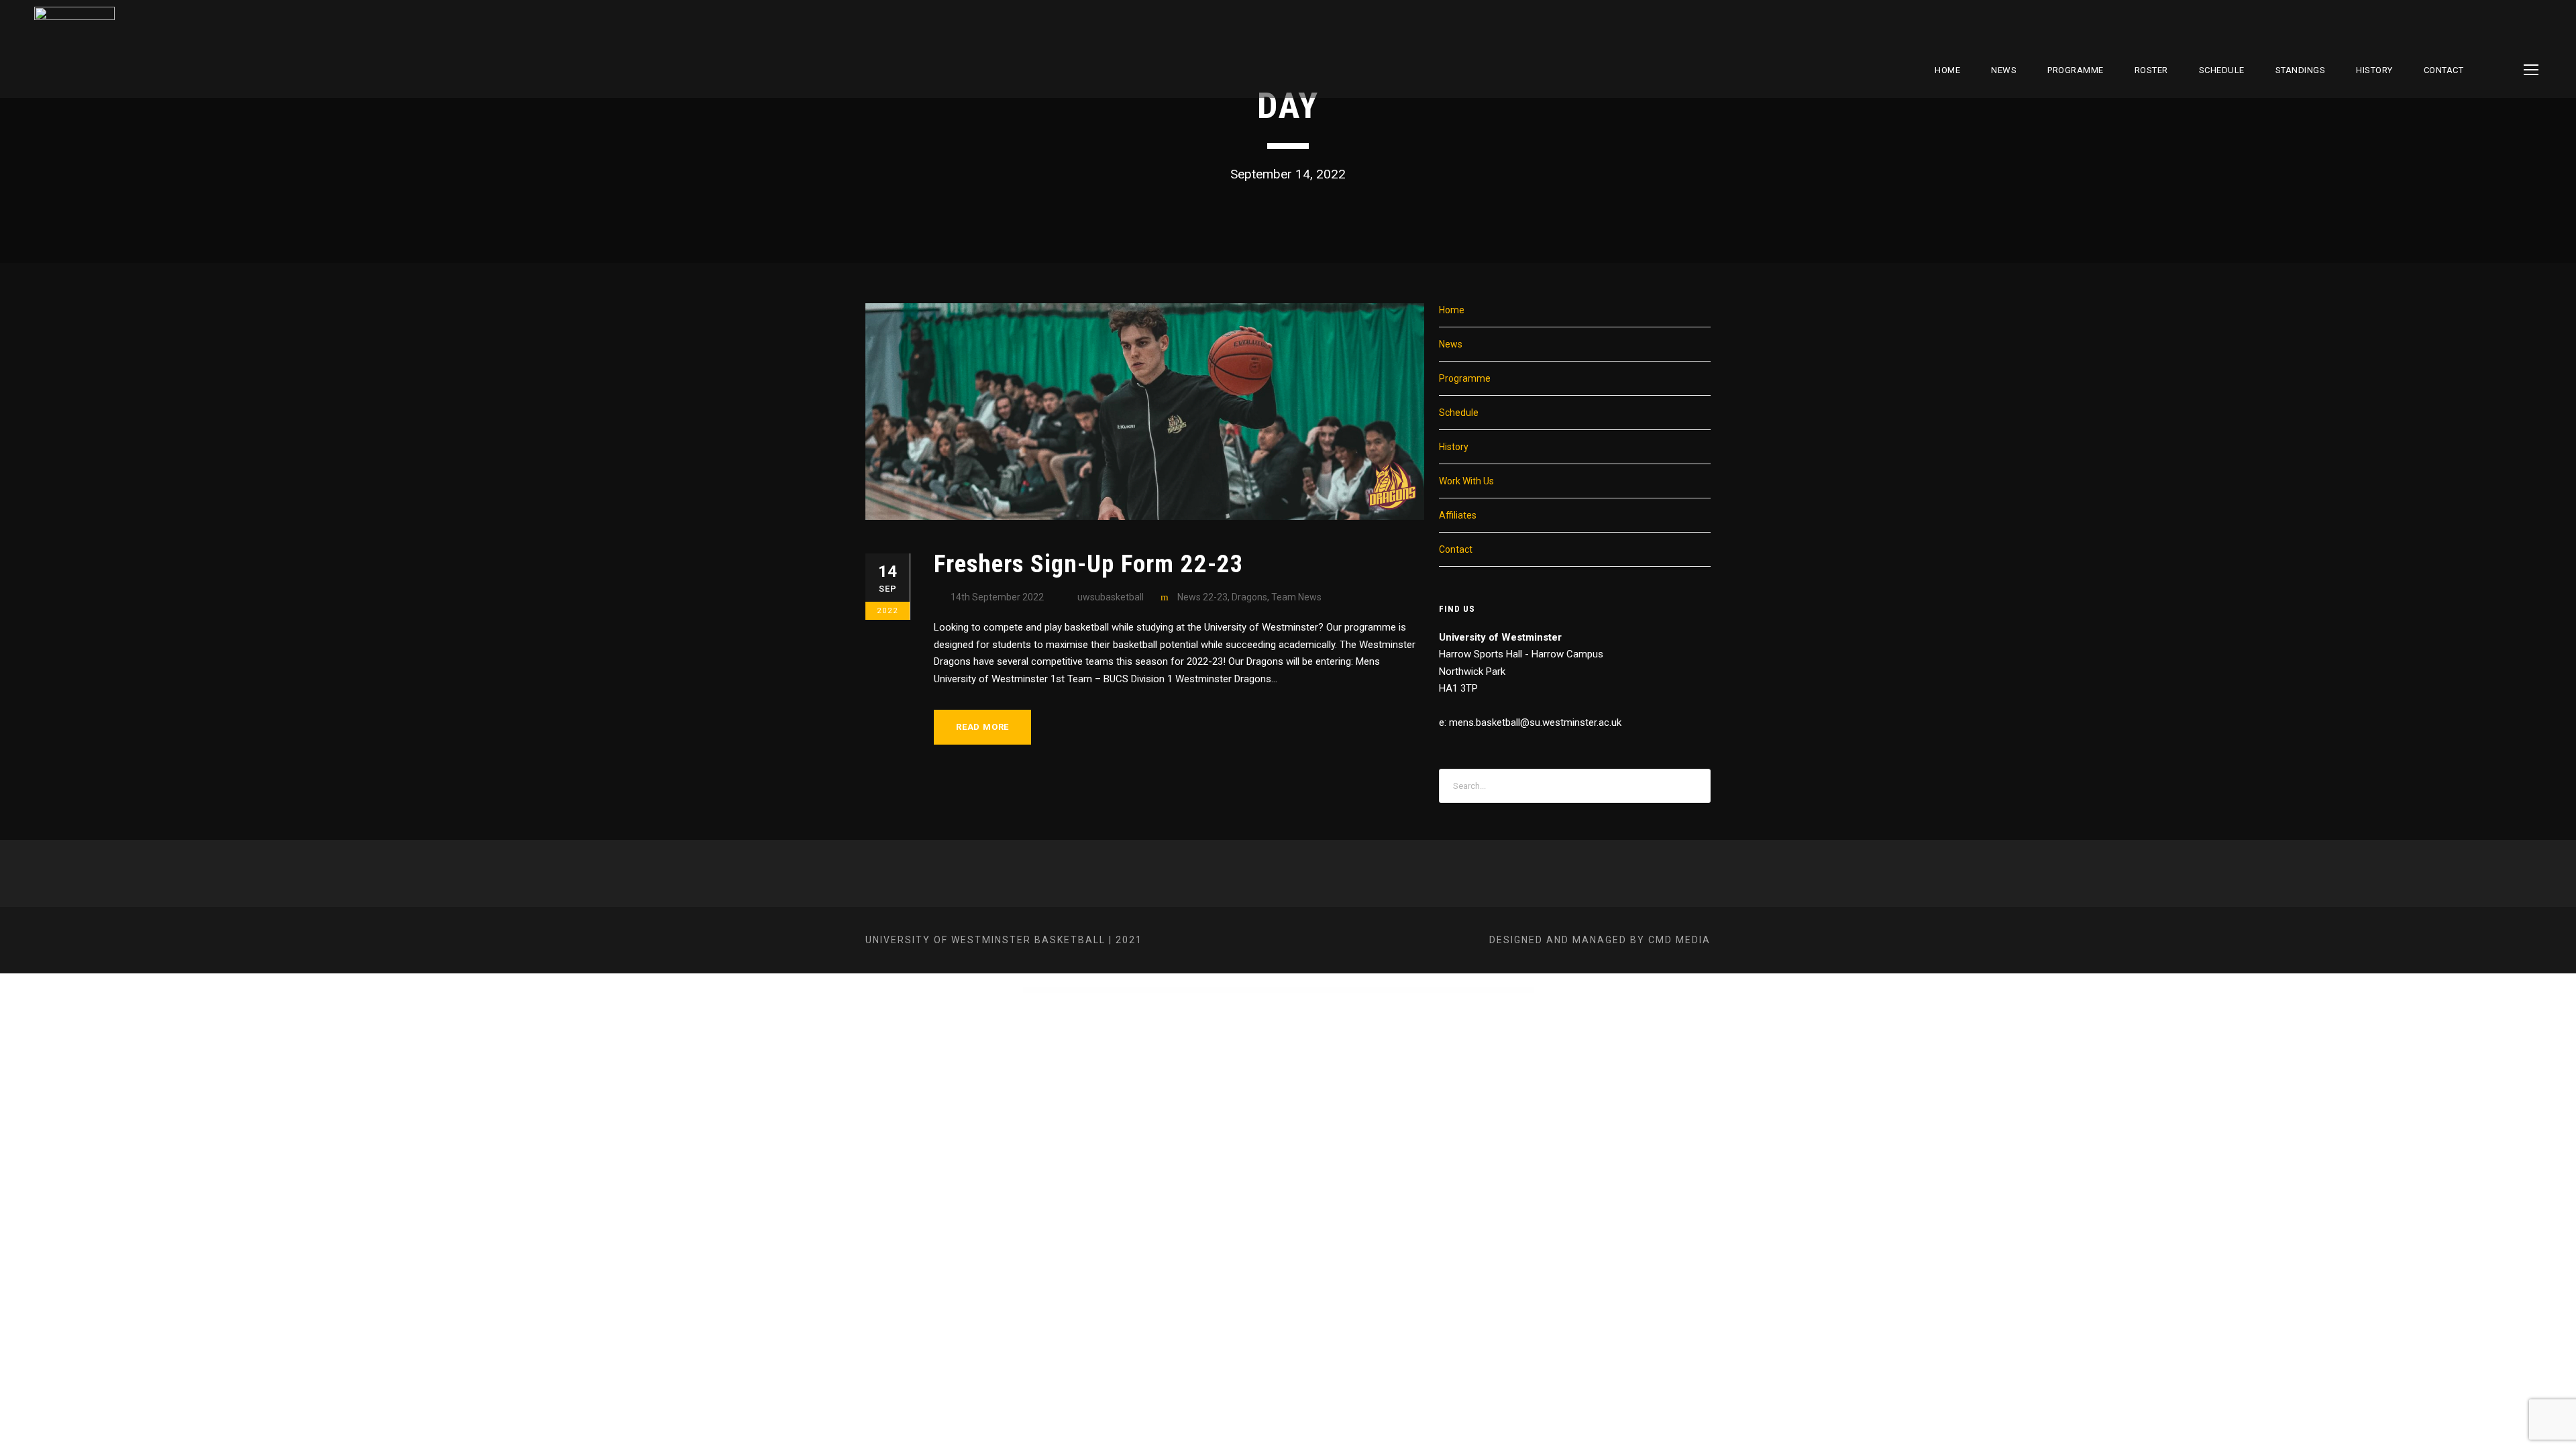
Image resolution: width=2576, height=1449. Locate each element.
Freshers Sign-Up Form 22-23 (1089, 564)
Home (1947, 70)
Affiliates (1458, 515)
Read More (982, 727)
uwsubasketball (1111, 597)
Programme (2076, 70)
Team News (1296, 597)
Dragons (1249, 597)
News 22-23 (1202, 597)
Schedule (1459, 413)
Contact (2444, 70)
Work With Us (1466, 481)
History (2374, 70)
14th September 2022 (997, 597)
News (2004, 70)
